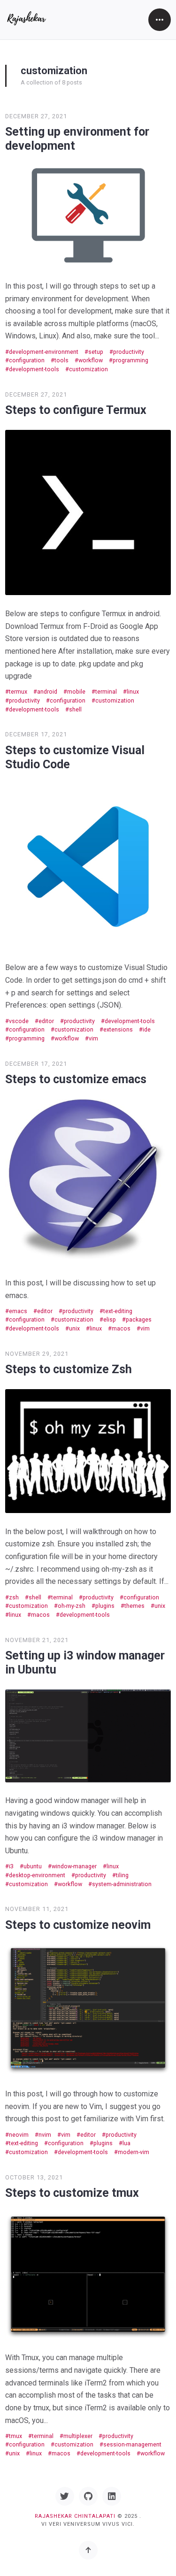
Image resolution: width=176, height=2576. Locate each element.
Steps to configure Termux (76, 410)
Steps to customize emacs (76, 1079)
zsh (14, 1597)
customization (88, 369)
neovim (19, 2135)
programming (130, 360)
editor (46, 1021)
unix (74, 1328)
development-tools (34, 369)
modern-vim (134, 2152)
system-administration (122, 1884)
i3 (11, 1866)
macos (121, 1328)
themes (134, 1606)
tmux (15, 2436)
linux (133, 692)
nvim (45, 2135)
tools (61, 360)
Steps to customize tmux (72, 2193)
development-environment (44, 352)
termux (18, 692)
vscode (19, 1021)
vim (93, 1038)
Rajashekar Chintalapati (75, 2516)
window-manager (74, 1866)
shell (75, 709)
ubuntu (33, 1866)
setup (96, 352)
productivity (129, 352)
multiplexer (78, 2436)
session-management (132, 2444)
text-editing (118, 1311)
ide (147, 1029)
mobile (76, 692)
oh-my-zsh (72, 1606)
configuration (27, 360)
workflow (91, 360)
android (47, 692)
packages (139, 1319)
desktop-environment (37, 1875)
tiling (122, 1875)
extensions (118, 1029)
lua (126, 2143)
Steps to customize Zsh (69, 1369)
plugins (105, 1606)
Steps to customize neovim (78, 1925)
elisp (110, 1319)
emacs (18, 1311)
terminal (106, 692)
